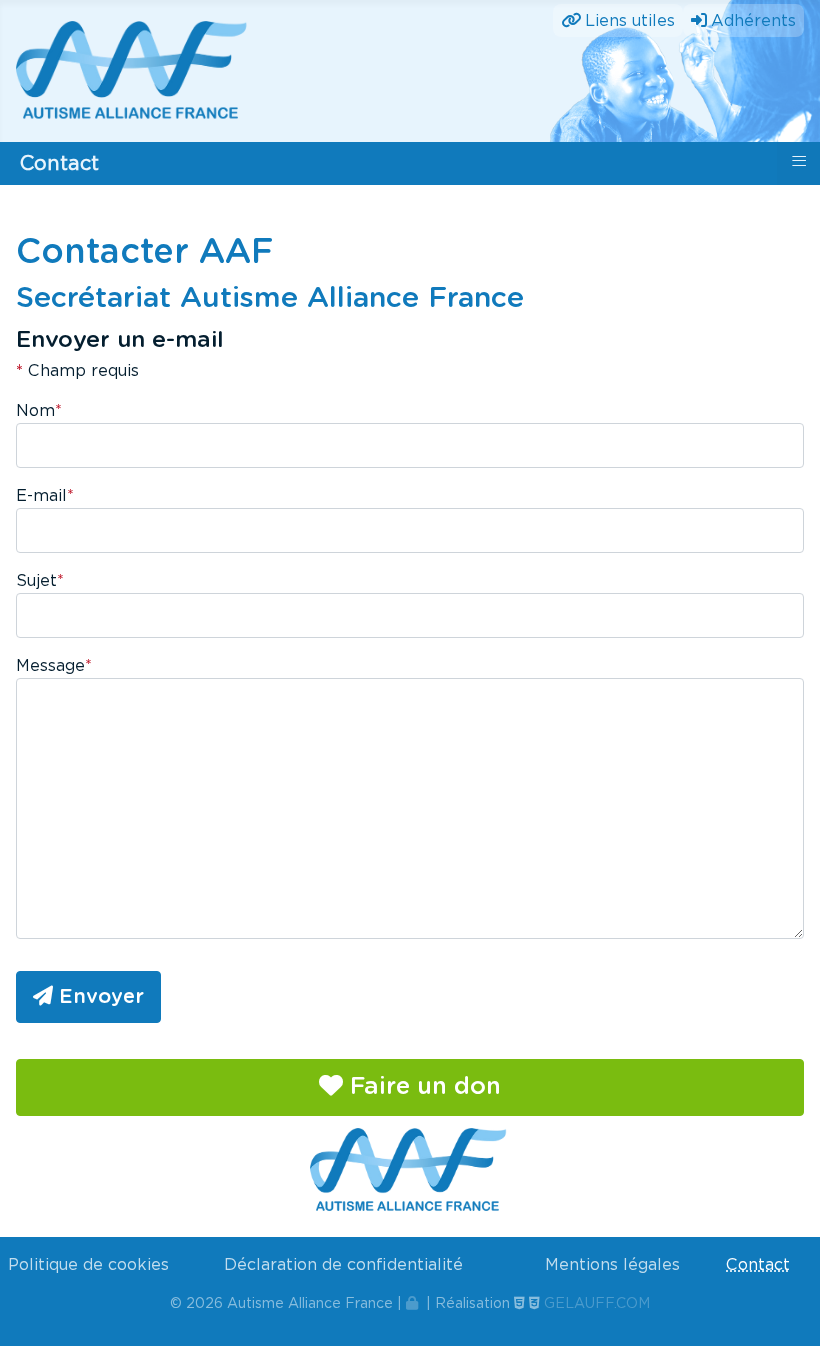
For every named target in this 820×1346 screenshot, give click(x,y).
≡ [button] (799, 161)
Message (54, 665)
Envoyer (98, 997)
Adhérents (753, 20)
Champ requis (77, 370)
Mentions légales (612, 1264)
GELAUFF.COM (597, 1303)
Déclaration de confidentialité (343, 1264)
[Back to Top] (785, 1309)
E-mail (45, 495)
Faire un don (422, 1087)
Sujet (40, 580)
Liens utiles (630, 20)
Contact (758, 1264)
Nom (39, 410)
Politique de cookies (88, 1264)
